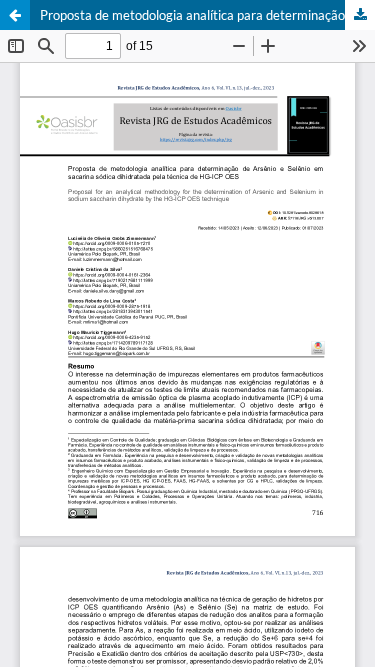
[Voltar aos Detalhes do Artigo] (15, 15)
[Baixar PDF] (360, 15)
